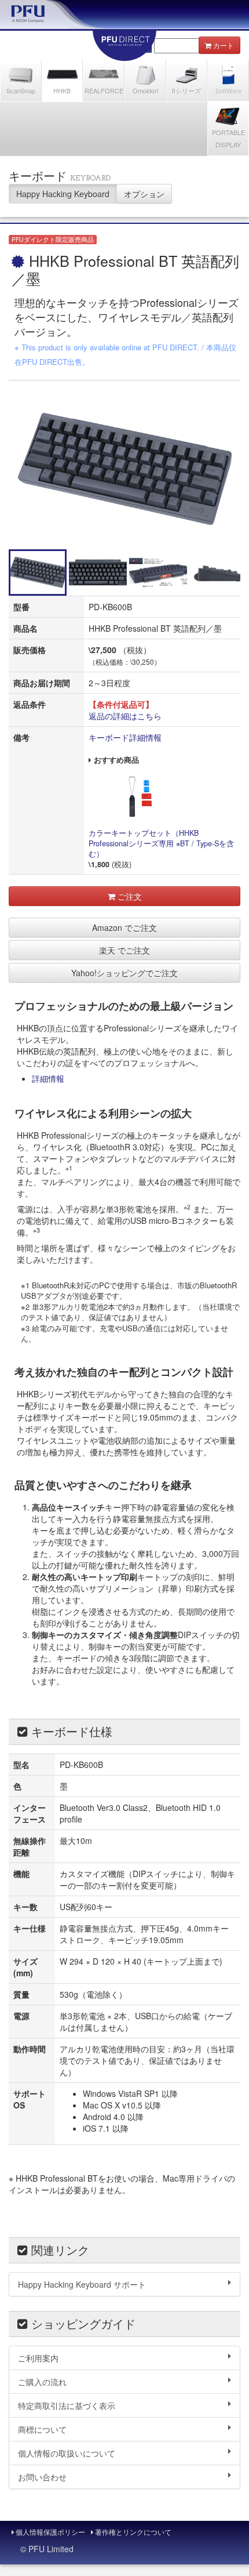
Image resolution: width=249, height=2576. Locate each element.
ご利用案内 (38, 2358)
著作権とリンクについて (132, 2532)
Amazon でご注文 (124, 927)
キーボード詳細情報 (125, 737)
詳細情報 (48, 1078)
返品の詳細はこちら (125, 716)
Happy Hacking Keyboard (63, 194)
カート (224, 45)
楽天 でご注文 (124, 950)
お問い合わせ (42, 2477)
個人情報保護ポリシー (50, 2532)
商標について (42, 2429)
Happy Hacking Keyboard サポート (82, 2284)
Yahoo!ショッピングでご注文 (124, 973)
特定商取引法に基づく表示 (67, 2405)
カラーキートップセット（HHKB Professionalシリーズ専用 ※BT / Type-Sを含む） (161, 843)
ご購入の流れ (42, 2382)
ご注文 (129, 896)
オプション (144, 194)
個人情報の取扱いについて (67, 2453)
